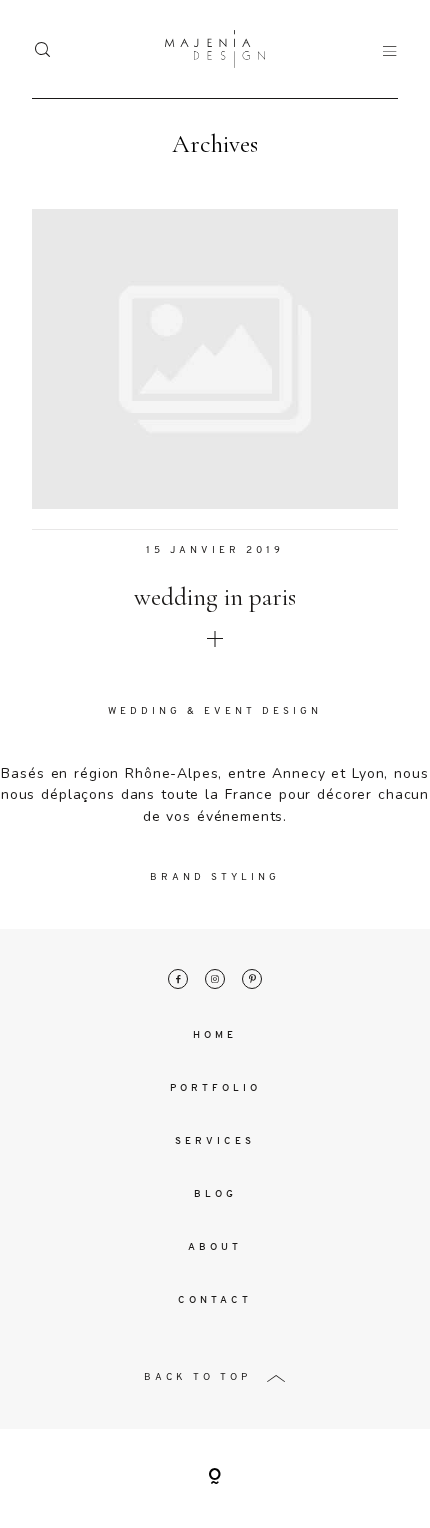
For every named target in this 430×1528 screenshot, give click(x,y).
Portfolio (215, 1088)
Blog (215, 1194)
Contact (215, 1300)
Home (215, 1035)
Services (215, 1141)
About (215, 1247)
